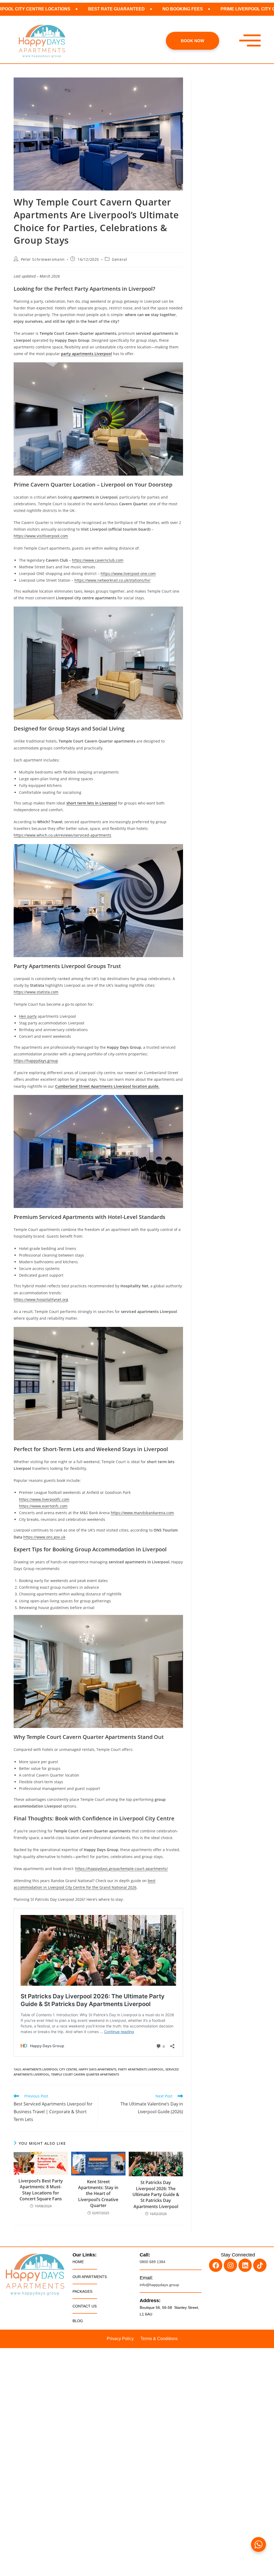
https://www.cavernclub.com (98, 560)
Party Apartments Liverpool (141, 2069)
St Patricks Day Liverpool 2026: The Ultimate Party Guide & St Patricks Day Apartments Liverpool (156, 2194)
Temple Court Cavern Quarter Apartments (85, 2074)
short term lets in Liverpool (92, 803)
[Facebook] (216, 2265)
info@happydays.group (159, 2285)
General (119, 259)
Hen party (28, 1016)
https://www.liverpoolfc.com (44, 1499)
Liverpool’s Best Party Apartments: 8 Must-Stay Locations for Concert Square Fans (41, 2190)
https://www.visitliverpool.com (41, 536)
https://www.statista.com (36, 992)
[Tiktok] (260, 2265)
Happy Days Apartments (98, 2069)
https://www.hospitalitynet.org (41, 1299)
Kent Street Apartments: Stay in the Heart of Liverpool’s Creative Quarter (98, 2194)
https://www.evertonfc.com (43, 1506)
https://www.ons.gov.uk (44, 1537)
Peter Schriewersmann (43, 259)
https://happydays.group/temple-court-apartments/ (121, 1869)
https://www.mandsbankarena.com (142, 1513)
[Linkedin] (245, 2265)
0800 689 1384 (153, 2262)
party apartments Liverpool (86, 354)
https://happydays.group (36, 1061)
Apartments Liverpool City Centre (50, 2069)
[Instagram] (230, 2265)
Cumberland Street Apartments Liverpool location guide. (107, 1086)
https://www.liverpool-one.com (128, 574)
